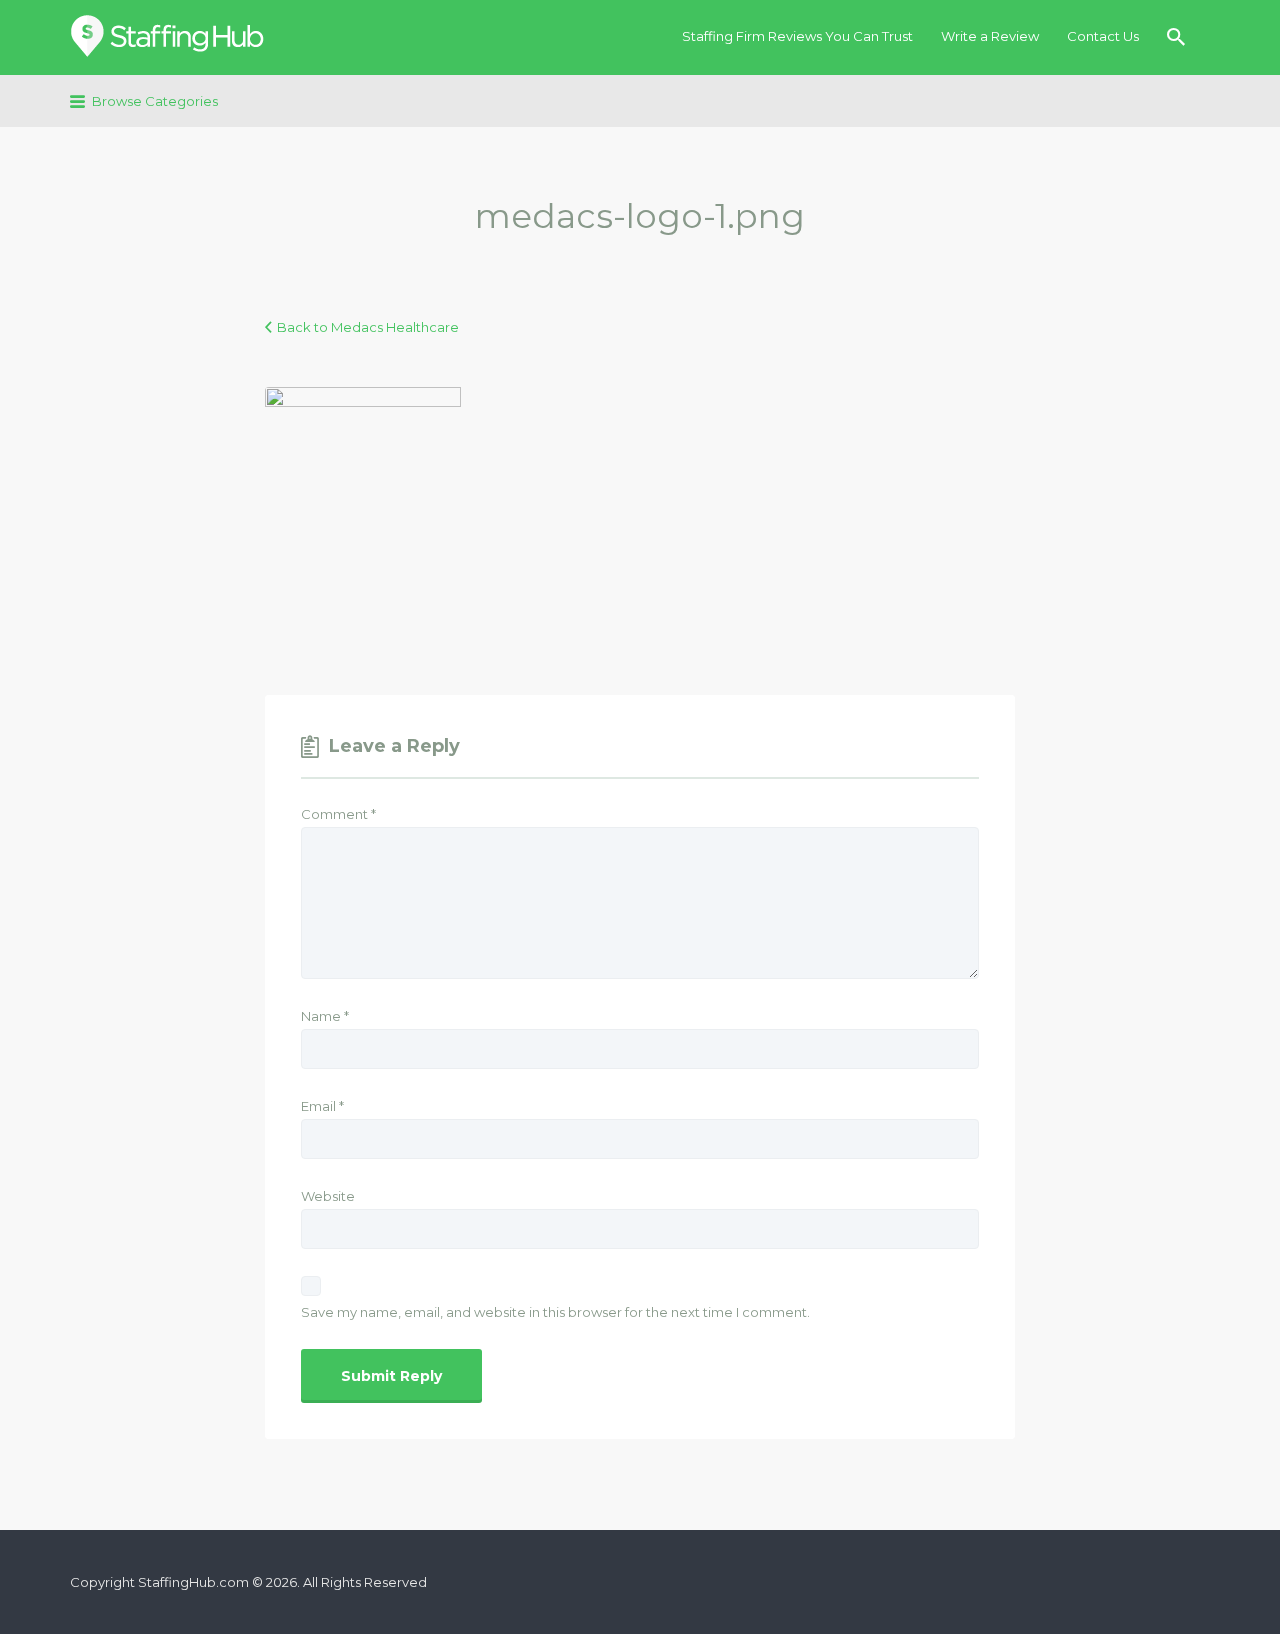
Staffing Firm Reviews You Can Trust (797, 36)
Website (328, 1196)
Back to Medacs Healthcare (368, 327)
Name (325, 1016)
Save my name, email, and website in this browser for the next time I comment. (555, 1312)
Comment (338, 814)
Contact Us (1103, 36)
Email (322, 1106)
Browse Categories (155, 101)
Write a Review (990, 36)
